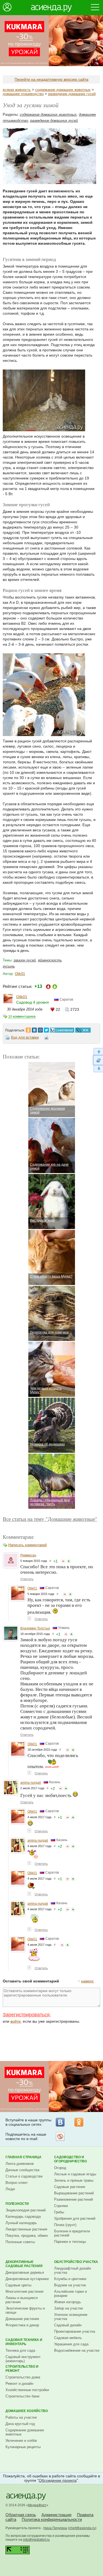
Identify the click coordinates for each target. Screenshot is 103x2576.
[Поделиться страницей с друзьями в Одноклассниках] (28, 1029)
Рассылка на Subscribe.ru (60, 2136)
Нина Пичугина (55, 2528)
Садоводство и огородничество (70, 2159)
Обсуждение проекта (58, 2480)
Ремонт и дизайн (19, 2384)
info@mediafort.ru (36, 2540)
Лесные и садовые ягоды (75, 2174)
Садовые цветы (18, 2285)
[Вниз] (98, 1069)
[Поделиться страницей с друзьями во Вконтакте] (34, 1029)
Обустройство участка (76, 2262)
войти (16, 2021)
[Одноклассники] (79, 2122)
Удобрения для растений (75, 2218)
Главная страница (23, 2157)
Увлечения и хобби (21, 2441)
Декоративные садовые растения (24, 2264)
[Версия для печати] (46, 1038)
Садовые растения (70, 2187)
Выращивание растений (74, 2193)
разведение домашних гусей (72, 94)
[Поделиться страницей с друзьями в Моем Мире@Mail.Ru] (40, 1029)
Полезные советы (20, 2242)
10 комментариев (22, 1017)
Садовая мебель (68, 2338)
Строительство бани (22, 2396)
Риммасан (28, 1555)
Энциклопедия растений (26, 2210)
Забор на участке (69, 2308)
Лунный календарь (21, 2223)
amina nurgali (31, 1783)
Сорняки (61, 2206)
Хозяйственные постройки (27, 2390)
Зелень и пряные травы (74, 2180)
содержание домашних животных (63, 90)
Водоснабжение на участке (77, 2350)
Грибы (59, 2212)
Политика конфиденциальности (52, 2519)
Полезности (17, 2204)
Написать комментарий (27, 1545)
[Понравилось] (69, 1561)
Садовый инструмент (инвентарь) (23, 2359)
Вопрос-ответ (17, 2183)
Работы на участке (21, 2417)
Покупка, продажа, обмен (27, 2236)
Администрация (56, 2515)
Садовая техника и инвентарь (24, 2342)
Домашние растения (22, 2319)
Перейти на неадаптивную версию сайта (51, 79)
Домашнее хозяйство (27, 2411)
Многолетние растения (24, 2291)
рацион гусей (25, 960)
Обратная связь (21, 2515)
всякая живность (17, 90)
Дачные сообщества (22, 2170)
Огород (60, 2168)
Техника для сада (20, 2350)
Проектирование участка (75, 2331)
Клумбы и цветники (70, 2279)
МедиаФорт (37, 2505)
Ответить (27, 1579)
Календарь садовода (23, 2217)
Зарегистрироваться (26, 2015)
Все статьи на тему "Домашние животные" (50, 1519)
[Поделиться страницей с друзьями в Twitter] (46, 1029)
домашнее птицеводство (23, 94)
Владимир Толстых (35, 1628)
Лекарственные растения (26, 2229)
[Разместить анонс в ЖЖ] (83, 1029)
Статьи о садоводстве (24, 2176)
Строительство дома (23, 2377)
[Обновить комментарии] (98, 1060)
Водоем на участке (70, 2285)
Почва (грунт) (65, 2225)
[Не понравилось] (63, 1561)
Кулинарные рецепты (23, 2447)
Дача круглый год (20, 2424)
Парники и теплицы (70, 2242)
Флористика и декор (22, 2325)
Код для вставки (25, 1037)
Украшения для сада (71, 2344)
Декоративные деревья (25, 2272)
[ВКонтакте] (60, 2122)
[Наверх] (98, 1051)
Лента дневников (20, 2164)
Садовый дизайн (68, 2325)
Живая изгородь (68, 2302)
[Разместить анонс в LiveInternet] (62, 1029)
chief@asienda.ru (82, 2528)
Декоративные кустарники (27, 2279)
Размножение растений (73, 2199)
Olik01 (20, 974)
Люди (10, 2189)
